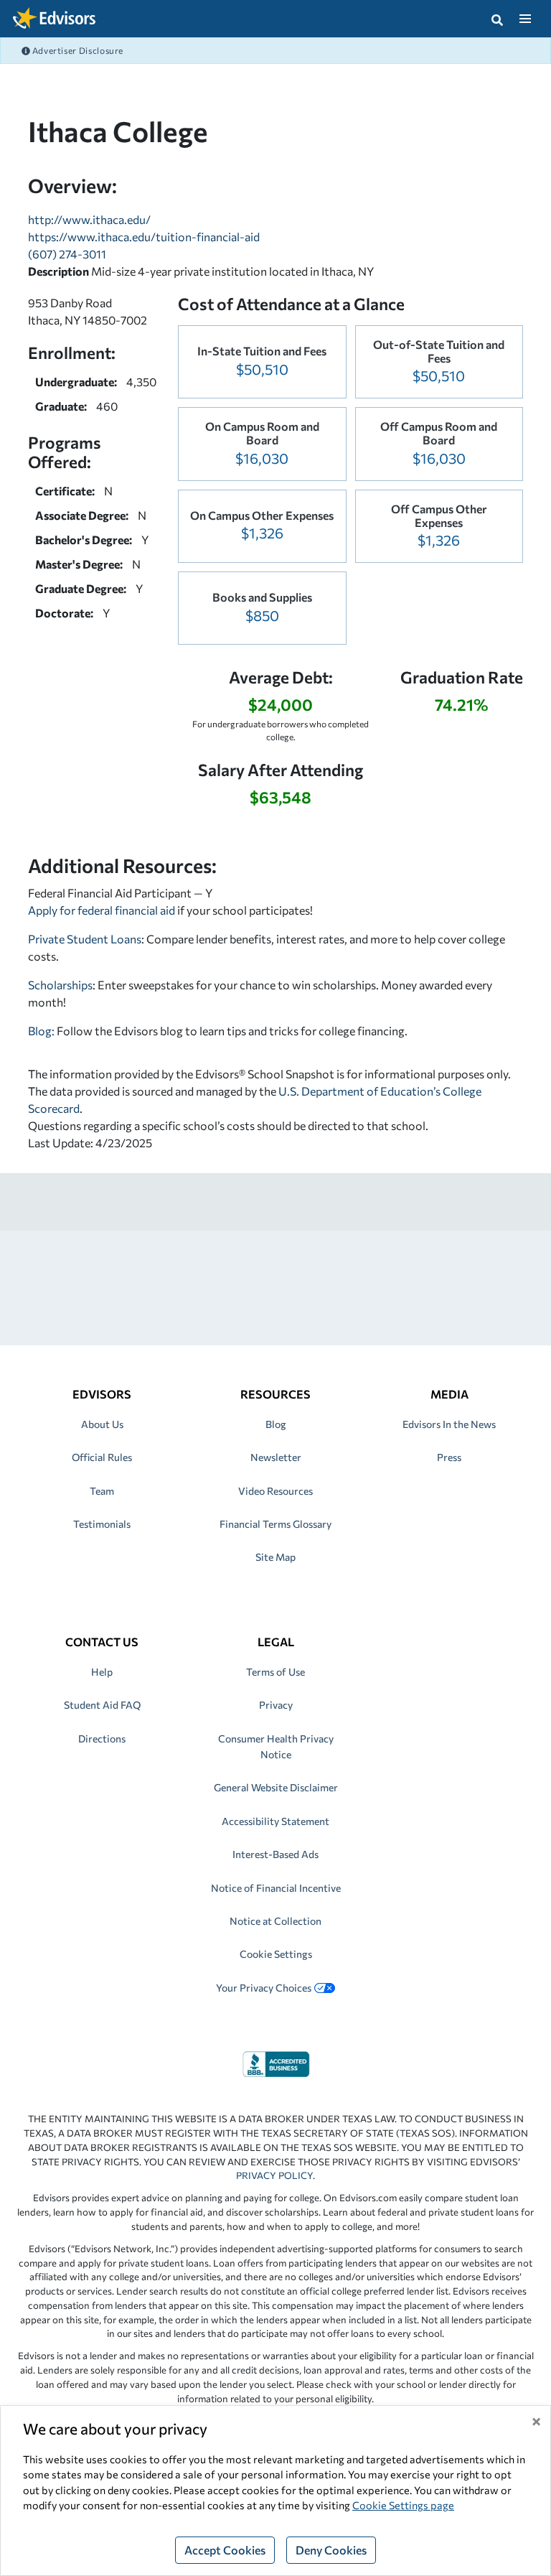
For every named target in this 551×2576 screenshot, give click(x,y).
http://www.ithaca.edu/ (89, 219)
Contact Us (102, 1642)
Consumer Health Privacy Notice (276, 1746)
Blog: (42, 1031)
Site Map (275, 1557)
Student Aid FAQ (102, 1705)
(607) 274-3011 (67, 254)
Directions (102, 1739)
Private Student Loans (85, 939)
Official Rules (102, 1457)
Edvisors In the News (449, 1424)
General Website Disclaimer (276, 1787)
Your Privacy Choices (264, 1988)
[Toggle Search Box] (497, 19)
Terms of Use (275, 1672)
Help (102, 1672)
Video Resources (275, 1491)
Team (102, 1491)
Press (449, 1457)
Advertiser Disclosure (77, 50)
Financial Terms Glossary (275, 1524)
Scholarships (60, 985)
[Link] (276, 2062)
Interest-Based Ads (275, 1854)
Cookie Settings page (403, 2505)
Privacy (276, 1705)
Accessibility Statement (275, 1821)
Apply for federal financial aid (102, 910)
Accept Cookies (225, 2550)
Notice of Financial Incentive (276, 1888)
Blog (276, 1424)
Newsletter (276, 1457)
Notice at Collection (275, 1921)
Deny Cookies (331, 2550)
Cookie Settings (276, 1954)
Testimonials (102, 1524)
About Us (102, 1424)
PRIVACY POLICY (274, 2175)
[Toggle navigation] (525, 19)
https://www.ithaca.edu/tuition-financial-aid (144, 237)
